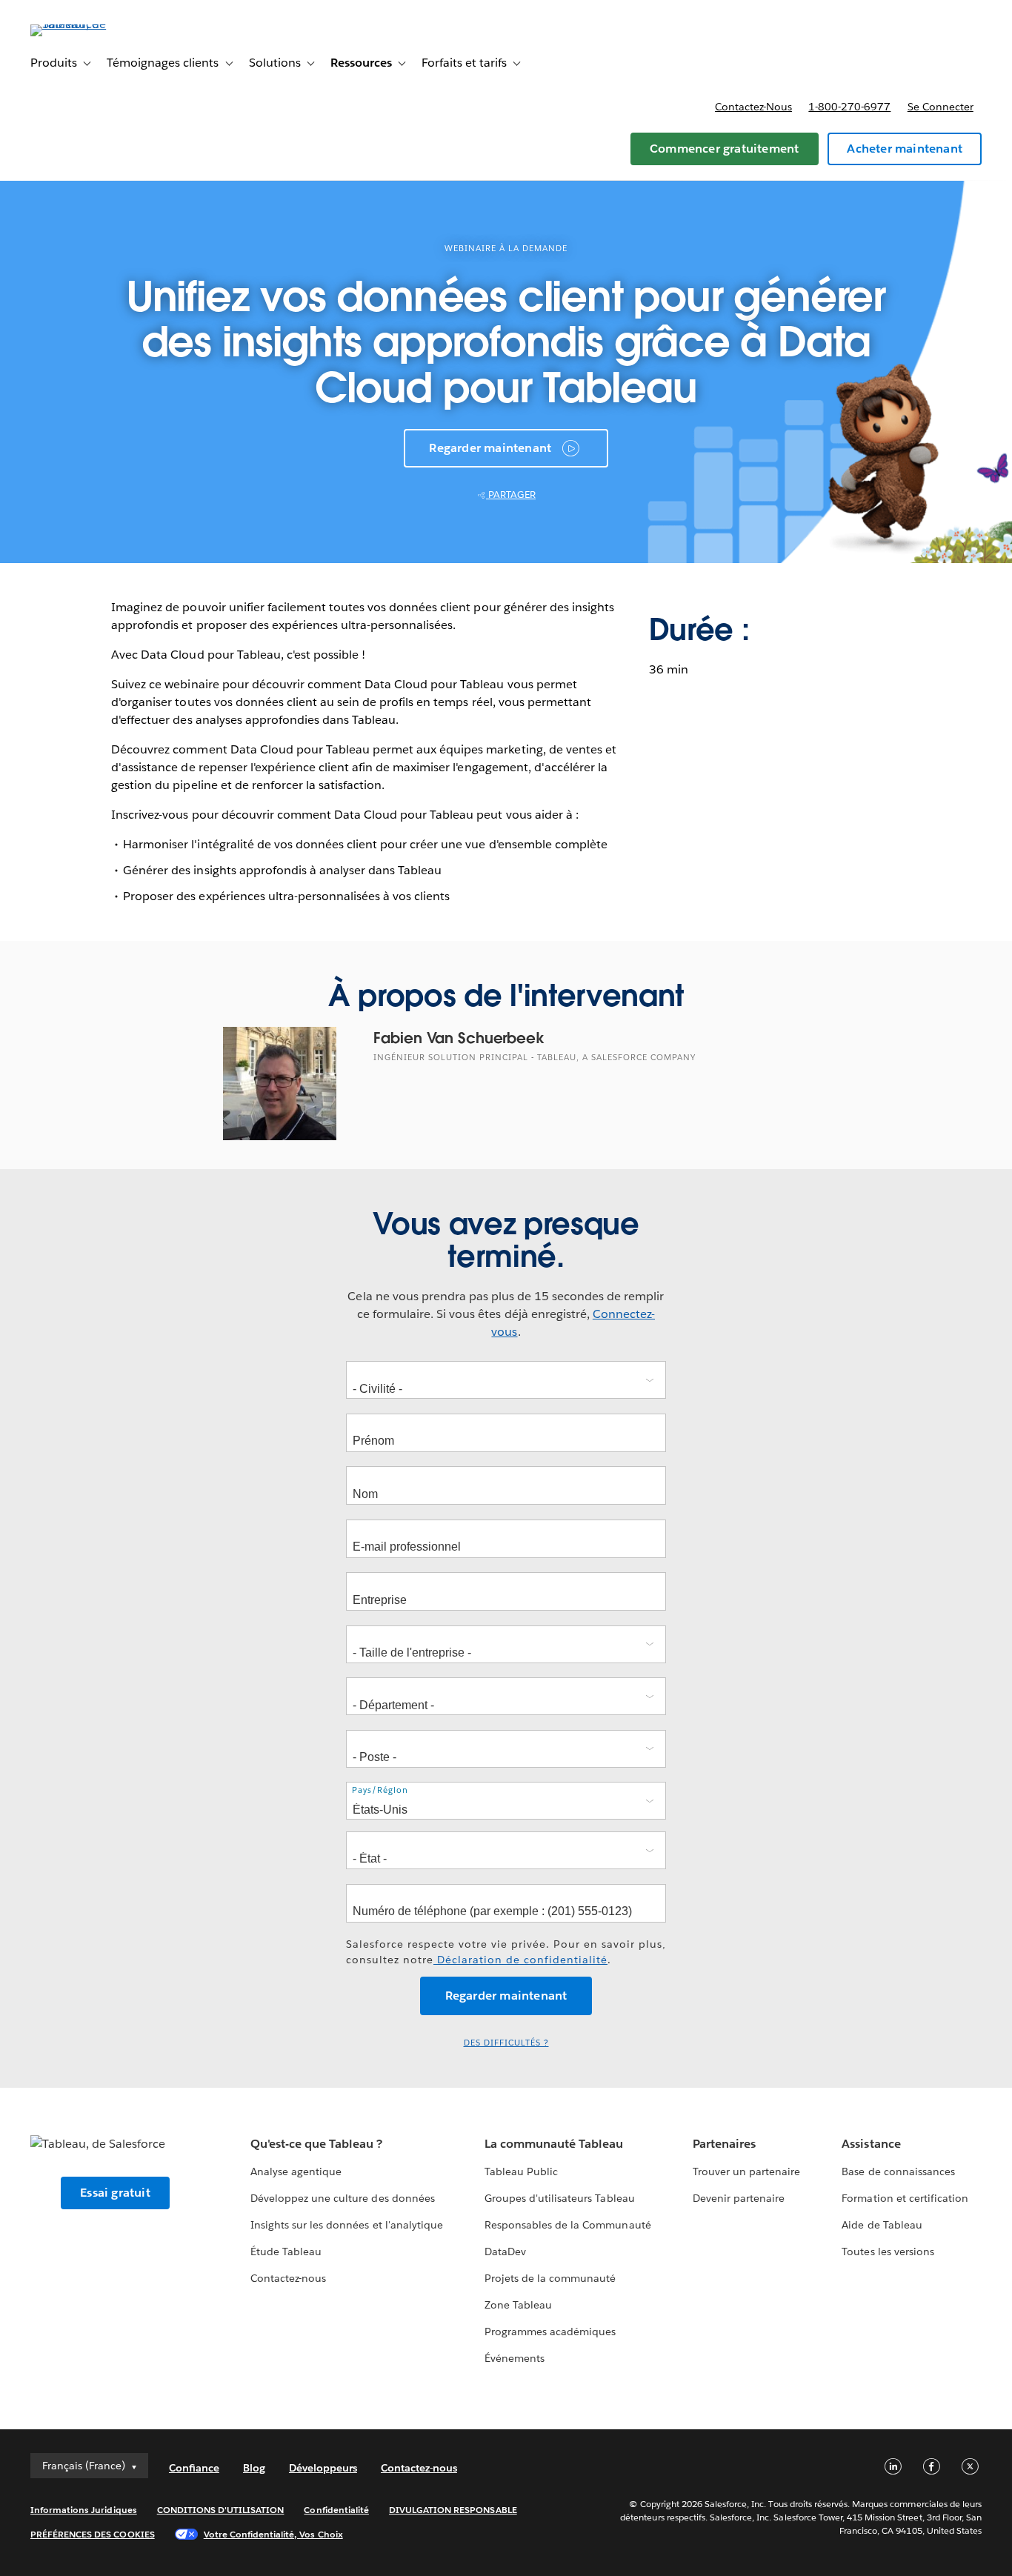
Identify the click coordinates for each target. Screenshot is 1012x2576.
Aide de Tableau (882, 2225)
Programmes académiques (550, 2332)
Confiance (194, 2468)
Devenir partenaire (739, 2198)
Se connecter (941, 107)
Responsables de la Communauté (568, 2225)
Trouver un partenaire (746, 2171)
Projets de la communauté (550, 2278)
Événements (515, 2358)
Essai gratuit (115, 2193)
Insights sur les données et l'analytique (347, 2225)
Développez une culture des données (343, 2198)
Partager (511, 495)
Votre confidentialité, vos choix (273, 2534)
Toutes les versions (888, 2251)
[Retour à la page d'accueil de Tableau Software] (86, 24)
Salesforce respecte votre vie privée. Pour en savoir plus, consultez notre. (506, 1952)
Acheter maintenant (905, 149)
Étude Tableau (286, 2251)
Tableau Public (521, 2171)
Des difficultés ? (506, 2043)
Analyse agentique (296, 2171)
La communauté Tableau (554, 2144)
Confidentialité (336, 2510)
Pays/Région (380, 1790)
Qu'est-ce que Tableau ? (316, 2144)
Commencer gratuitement (724, 149)
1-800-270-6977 (849, 107)
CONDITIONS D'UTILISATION (221, 2510)
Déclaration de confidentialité (520, 1960)
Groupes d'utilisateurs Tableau (560, 2198)
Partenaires (724, 2144)
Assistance (871, 2144)
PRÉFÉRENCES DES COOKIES (93, 2534)
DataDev (505, 2251)
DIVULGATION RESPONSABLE (453, 2510)
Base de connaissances (898, 2171)
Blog (254, 2468)
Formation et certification (905, 2198)
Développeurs (323, 2468)
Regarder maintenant (490, 448)
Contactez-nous (753, 107)
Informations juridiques (84, 2510)
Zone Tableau (518, 2305)
